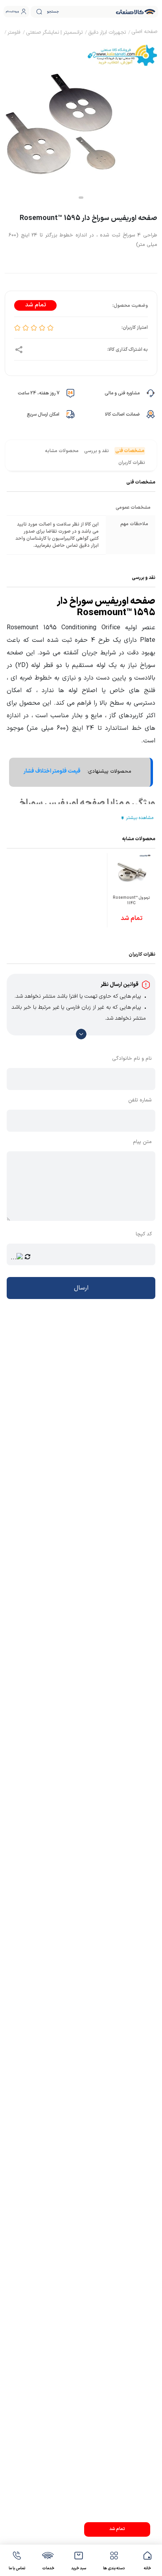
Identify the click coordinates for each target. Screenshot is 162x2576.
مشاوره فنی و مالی (122, 393)
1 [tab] (81, 198)
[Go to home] (144, 33)
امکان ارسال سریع (43, 414)
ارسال (81, 1288)
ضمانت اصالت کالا (122, 414)
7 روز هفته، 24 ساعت (39, 393)
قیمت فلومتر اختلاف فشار (52, 771)
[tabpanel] (81, 120)
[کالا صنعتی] (136, 12)
